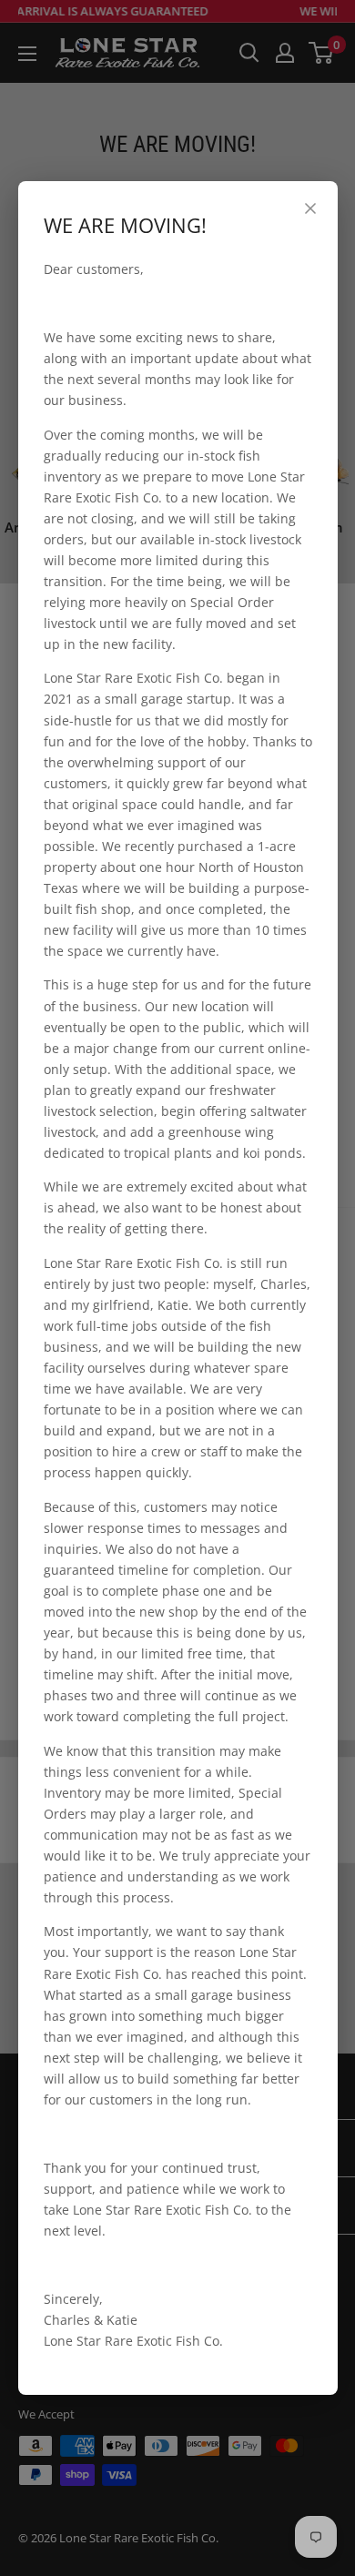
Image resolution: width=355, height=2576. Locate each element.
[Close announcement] (310, 208)
